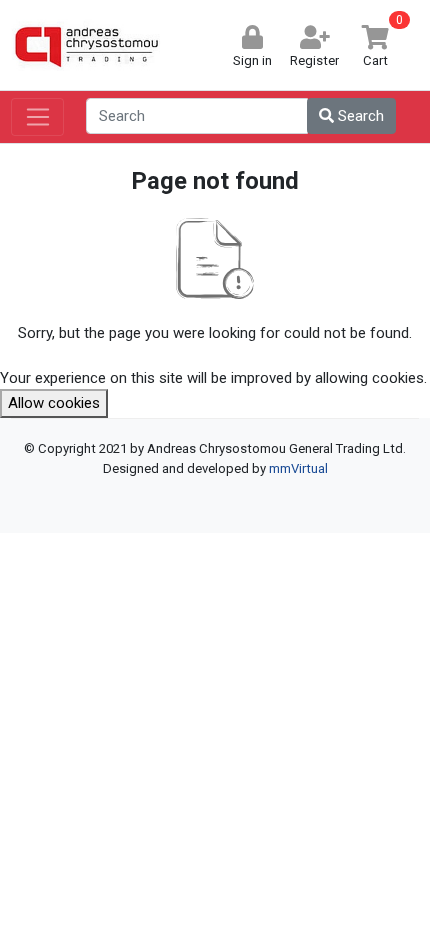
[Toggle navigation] (37, 117)
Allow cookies (54, 403)
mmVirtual (298, 468)
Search (359, 116)
